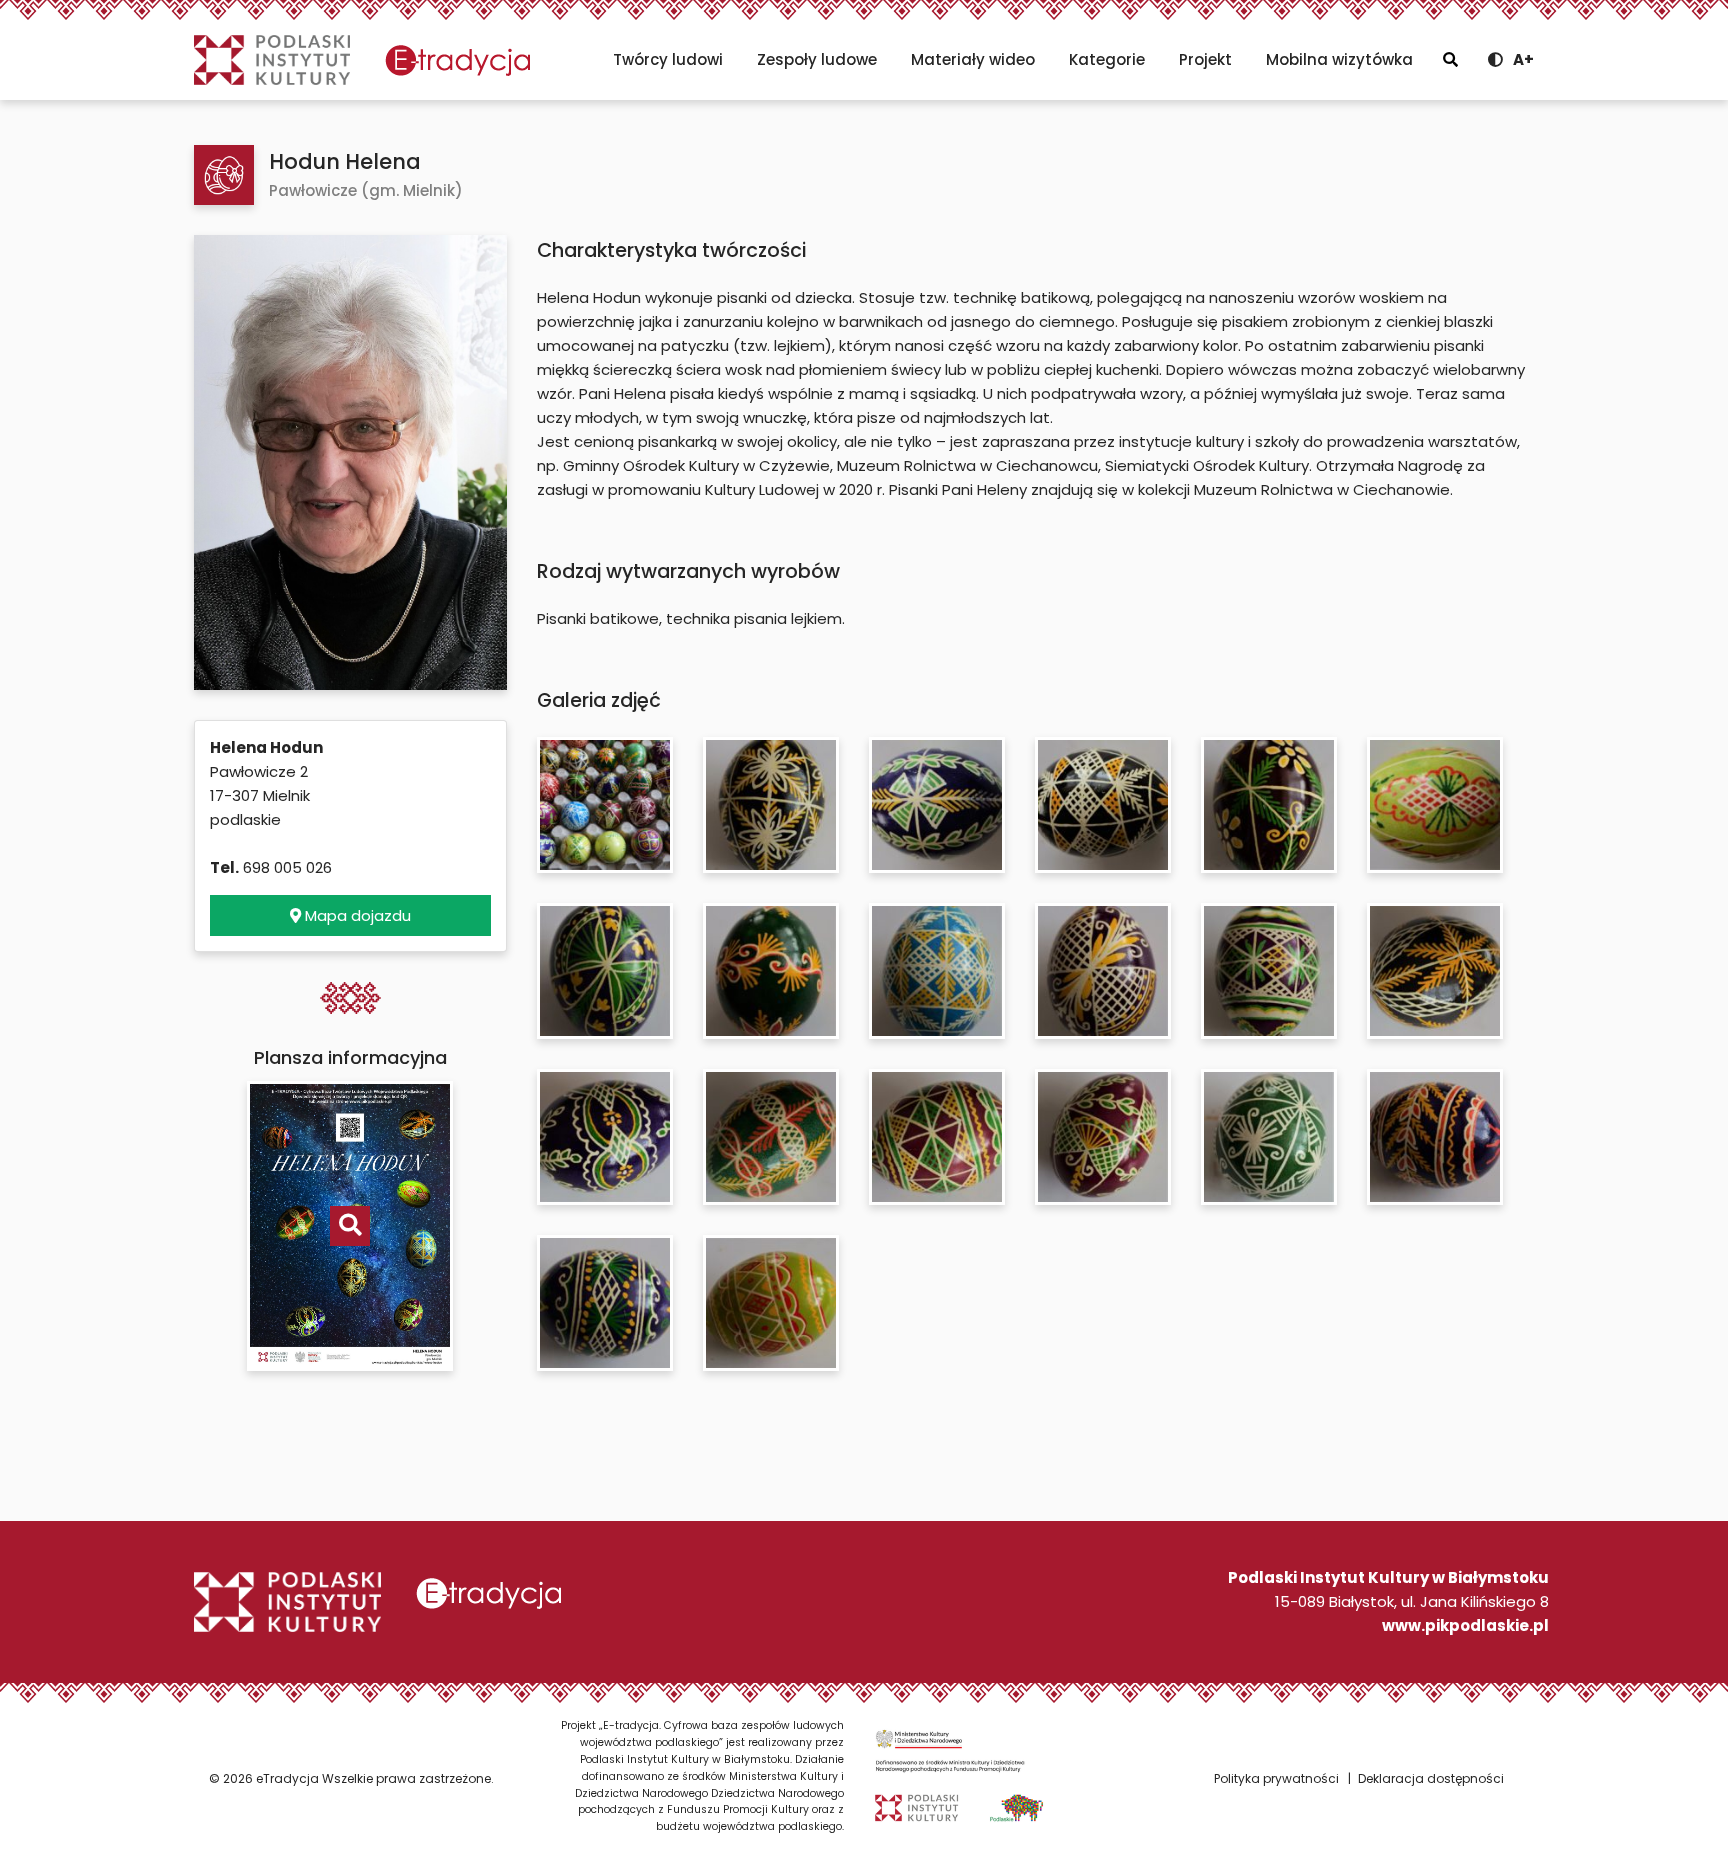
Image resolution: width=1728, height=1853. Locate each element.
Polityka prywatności (1276, 1778)
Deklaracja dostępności (1431, 1778)
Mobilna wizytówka (1339, 59)
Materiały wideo (973, 59)
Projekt (1205, 59)
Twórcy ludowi (668, 59)
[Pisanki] (224, 175)
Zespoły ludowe (817, 59)
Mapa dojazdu (356, 915)
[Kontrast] (1495, 59)
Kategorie (1107, 59)
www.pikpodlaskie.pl (1465, 1625)
